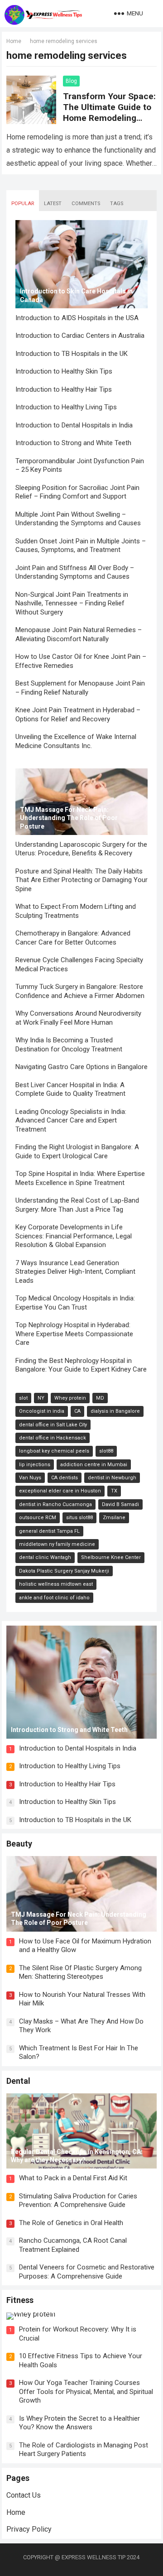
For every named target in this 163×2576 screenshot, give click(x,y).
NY (41, 1398)
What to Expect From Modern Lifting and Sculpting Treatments (76, 911)
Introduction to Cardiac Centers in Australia (80, 336)
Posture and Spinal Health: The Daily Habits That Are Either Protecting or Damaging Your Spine (81, 880)
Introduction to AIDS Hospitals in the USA (77, 318)
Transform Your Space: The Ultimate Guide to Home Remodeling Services (109, 113)
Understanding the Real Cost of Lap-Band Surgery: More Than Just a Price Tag (77, 1205)
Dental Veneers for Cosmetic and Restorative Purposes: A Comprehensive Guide (87, 2272)
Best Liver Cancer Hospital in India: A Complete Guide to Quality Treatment (70, 1089)
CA (77, 1411)
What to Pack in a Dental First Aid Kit (73, 2178)
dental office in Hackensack (53, 1438)
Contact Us (24, 2495)
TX (114, 1491)
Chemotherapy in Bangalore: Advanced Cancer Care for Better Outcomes (73, 938)
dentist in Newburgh (112, 1478)
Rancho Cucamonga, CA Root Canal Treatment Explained (73, 2245)
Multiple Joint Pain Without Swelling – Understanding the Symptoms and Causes (78, 519)
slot (23, 1398)
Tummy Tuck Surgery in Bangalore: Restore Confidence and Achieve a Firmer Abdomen (80, 991)
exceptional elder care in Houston (60, 1491)
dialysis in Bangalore (115, 1411)
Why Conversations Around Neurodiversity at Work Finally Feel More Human (78, 1018)
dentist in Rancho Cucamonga (55, 1504)
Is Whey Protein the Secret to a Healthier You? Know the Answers (79, 2423)
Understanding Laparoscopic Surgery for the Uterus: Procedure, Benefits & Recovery (81, 849)
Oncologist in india (42, 1411)
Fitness (20, 2300)
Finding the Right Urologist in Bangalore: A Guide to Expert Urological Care (77, 1151)
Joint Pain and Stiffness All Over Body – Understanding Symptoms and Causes (75, 572)
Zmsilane (114, 1518)
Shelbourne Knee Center (111, 1557)
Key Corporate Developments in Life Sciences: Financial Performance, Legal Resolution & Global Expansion (74, 1236)
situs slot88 (79, 1518)
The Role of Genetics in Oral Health (71, 2223)
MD (100, 1398)
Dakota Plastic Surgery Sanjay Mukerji (64, 1571)
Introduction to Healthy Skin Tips (64, 371)
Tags (117, 204)
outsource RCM (38, 1518)
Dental (18, 2081)
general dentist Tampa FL (49, 1531)
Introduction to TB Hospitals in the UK (72, 354)
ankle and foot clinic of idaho (54, 1598)
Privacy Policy (29, 2529)
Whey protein (70, 1398)
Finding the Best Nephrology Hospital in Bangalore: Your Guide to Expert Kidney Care (81, 1365)
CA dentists (65, 1478)
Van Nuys (30, 1478)
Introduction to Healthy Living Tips (66, 407)
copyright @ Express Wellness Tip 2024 (81, 2557)
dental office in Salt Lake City (53, 1425)
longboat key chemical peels (54, 1451)
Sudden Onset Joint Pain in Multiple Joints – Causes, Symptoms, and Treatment (81, 546)
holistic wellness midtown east (56, 1584)
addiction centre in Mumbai (94, 1465)
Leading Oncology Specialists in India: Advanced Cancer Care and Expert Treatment (71, 1120)
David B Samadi (120, 1504)
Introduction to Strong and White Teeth (73, 443)
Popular (23, 204)
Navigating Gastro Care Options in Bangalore (81, 1067)
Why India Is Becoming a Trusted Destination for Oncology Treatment (69, 1045)
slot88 (106, 1451)
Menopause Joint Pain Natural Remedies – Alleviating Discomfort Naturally (79, 634)
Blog (71, 81)
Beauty (19, 1844)
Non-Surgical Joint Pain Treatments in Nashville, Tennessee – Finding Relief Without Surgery (72, 603)
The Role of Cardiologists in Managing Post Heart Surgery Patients (84, 2450)
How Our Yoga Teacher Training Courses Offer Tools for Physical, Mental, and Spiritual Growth (86, 2391)
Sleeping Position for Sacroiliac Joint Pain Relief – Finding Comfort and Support (77, 492)
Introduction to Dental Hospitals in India (74, 425)
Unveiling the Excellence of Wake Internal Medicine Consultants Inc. (76, 741)
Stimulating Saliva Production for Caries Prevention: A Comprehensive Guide (78, 2201)
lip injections (35, 1465)
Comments (86, 204)
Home (14, 41)
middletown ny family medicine (57, 1544)
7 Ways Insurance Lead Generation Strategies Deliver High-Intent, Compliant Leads (75, 1272)
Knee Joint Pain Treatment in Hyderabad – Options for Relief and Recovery (78, 715)
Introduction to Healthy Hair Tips (64, 389)
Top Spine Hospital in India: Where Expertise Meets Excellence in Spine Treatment (80, 1178)
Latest (53, 204)
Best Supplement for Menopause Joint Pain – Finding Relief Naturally (80, 688)
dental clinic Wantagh (45, 1557)
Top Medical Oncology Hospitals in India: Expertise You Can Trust (75, 1303)
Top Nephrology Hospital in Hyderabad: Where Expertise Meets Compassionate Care (74, 1334)
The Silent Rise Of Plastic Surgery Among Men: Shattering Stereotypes (80, 1972)
